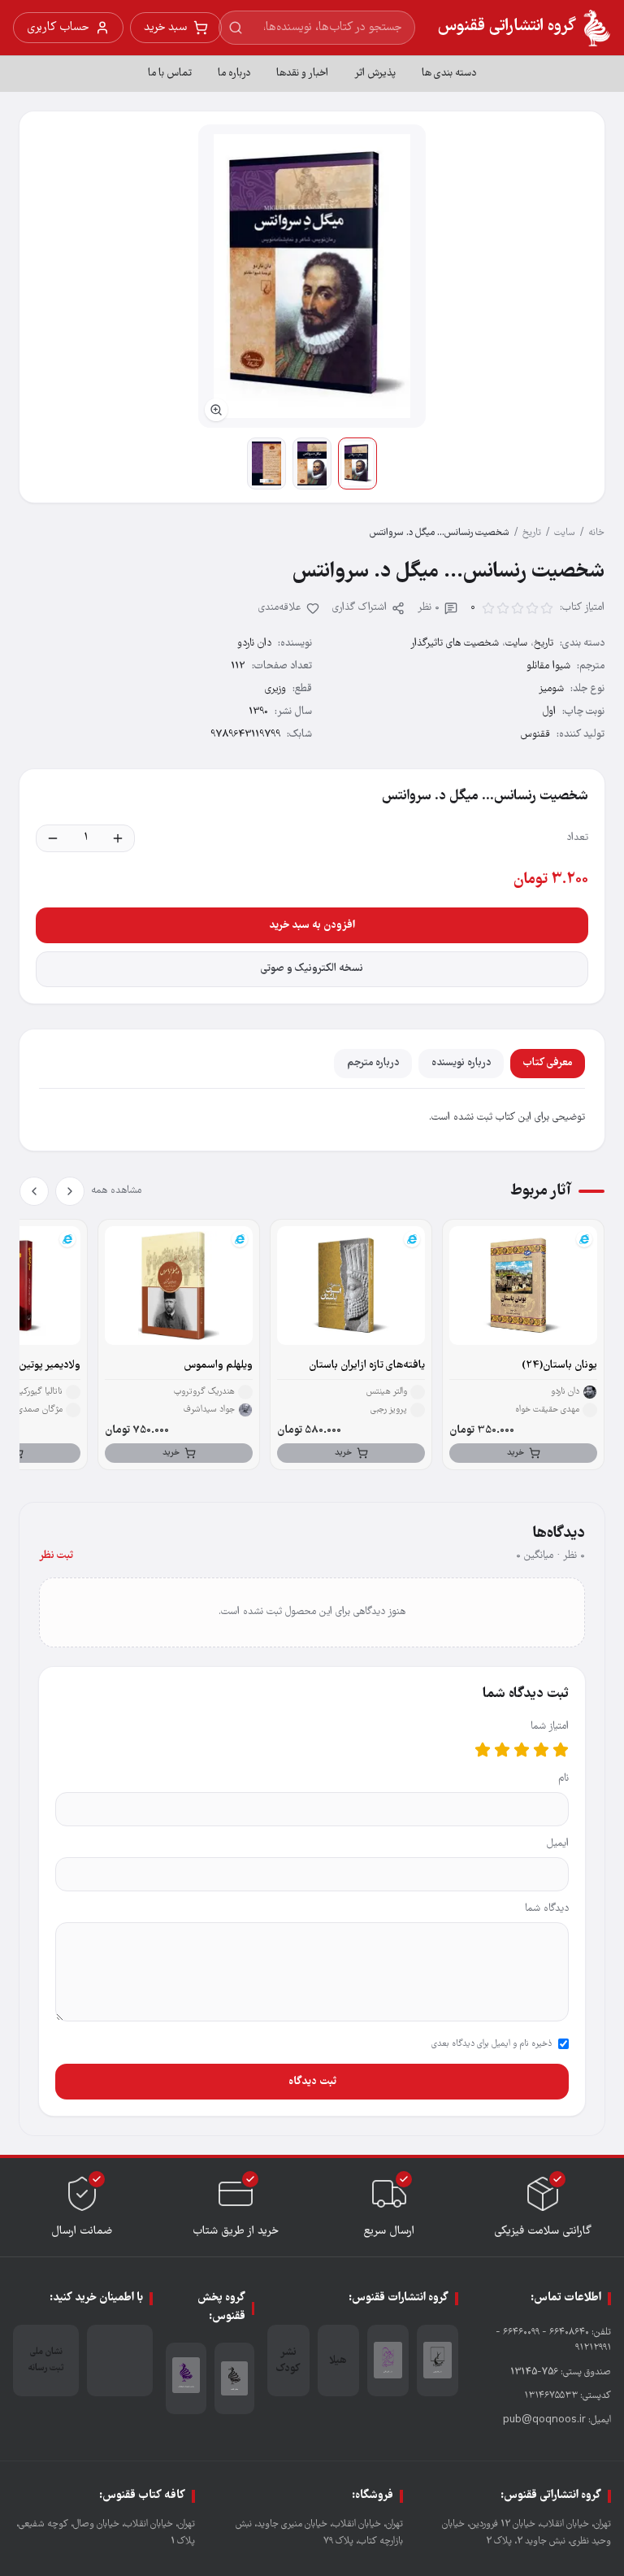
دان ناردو (254, 644)
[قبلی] (70, 1191)
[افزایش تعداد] (118, 838)
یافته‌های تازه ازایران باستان (367, 1366)
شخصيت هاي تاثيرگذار (455, 644)
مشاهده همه (116, 1191)
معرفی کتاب (548, 1063)
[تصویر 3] (266, 463)
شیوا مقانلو (548, 666)
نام (563, 1779)
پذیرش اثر (375, 74)
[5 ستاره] (483, 1750)
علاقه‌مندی (280, 608)
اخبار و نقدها (302, 74)
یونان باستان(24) (559, 1366)
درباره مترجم (373, 1063)
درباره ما (234, 74)
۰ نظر (429, 608)
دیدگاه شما (547, 1909)
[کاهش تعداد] (53, 838)
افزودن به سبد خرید (312, 925)
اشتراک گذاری (360, 608)
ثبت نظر (56, 1556)
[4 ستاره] (502, 1750)
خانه (596, 533)
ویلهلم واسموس (218, 1366)
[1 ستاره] (561, 1750)
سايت (565, 533)
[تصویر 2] (312, 463)
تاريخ (532, 533)
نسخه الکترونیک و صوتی (312, 969)
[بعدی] (34, 1191)
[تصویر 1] (357, 463)
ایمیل (558, 1844)
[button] (312, 276)
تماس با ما (170, 74)
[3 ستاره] (522, 1750)
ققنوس (535, 735)
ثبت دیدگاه (312, 2082)
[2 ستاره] (541, 1750)
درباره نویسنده (461, 1063)
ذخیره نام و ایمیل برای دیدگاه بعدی (492, 2044)
